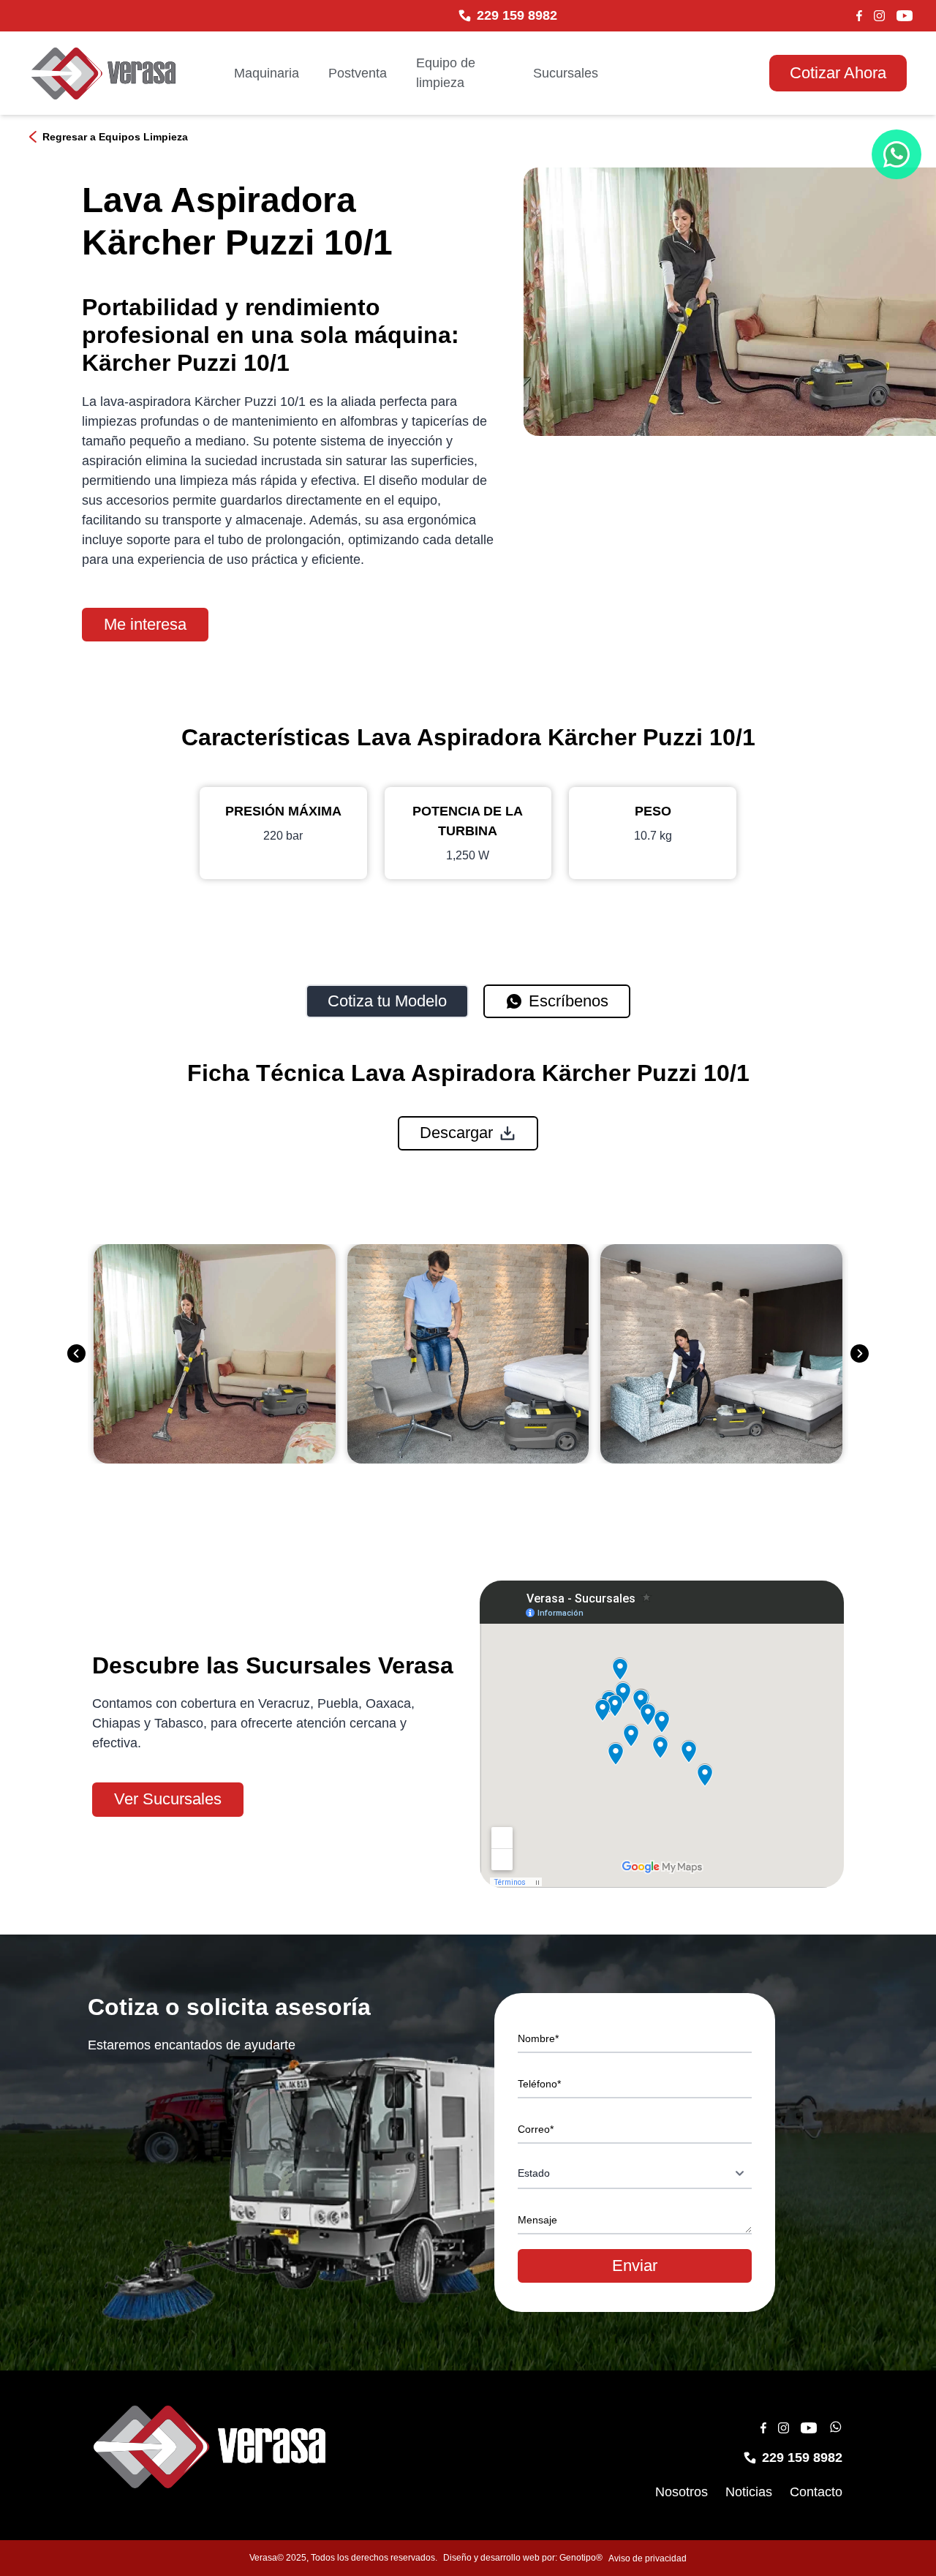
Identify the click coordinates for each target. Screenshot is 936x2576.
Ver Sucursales (168, 1799)
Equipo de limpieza (446, 73)
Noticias (749, 2492)
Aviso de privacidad (648, 2558)
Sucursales (566, 73)
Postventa (358, 73)
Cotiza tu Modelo (387, 1001)
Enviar (635, 2266)
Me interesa (145, 624)
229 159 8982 (517, 15)
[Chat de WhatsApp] (897, 154)
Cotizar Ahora (838, 73)
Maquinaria (267, 73)
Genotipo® (581, 2558)
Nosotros (682, 2492)
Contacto (816, 2492)
